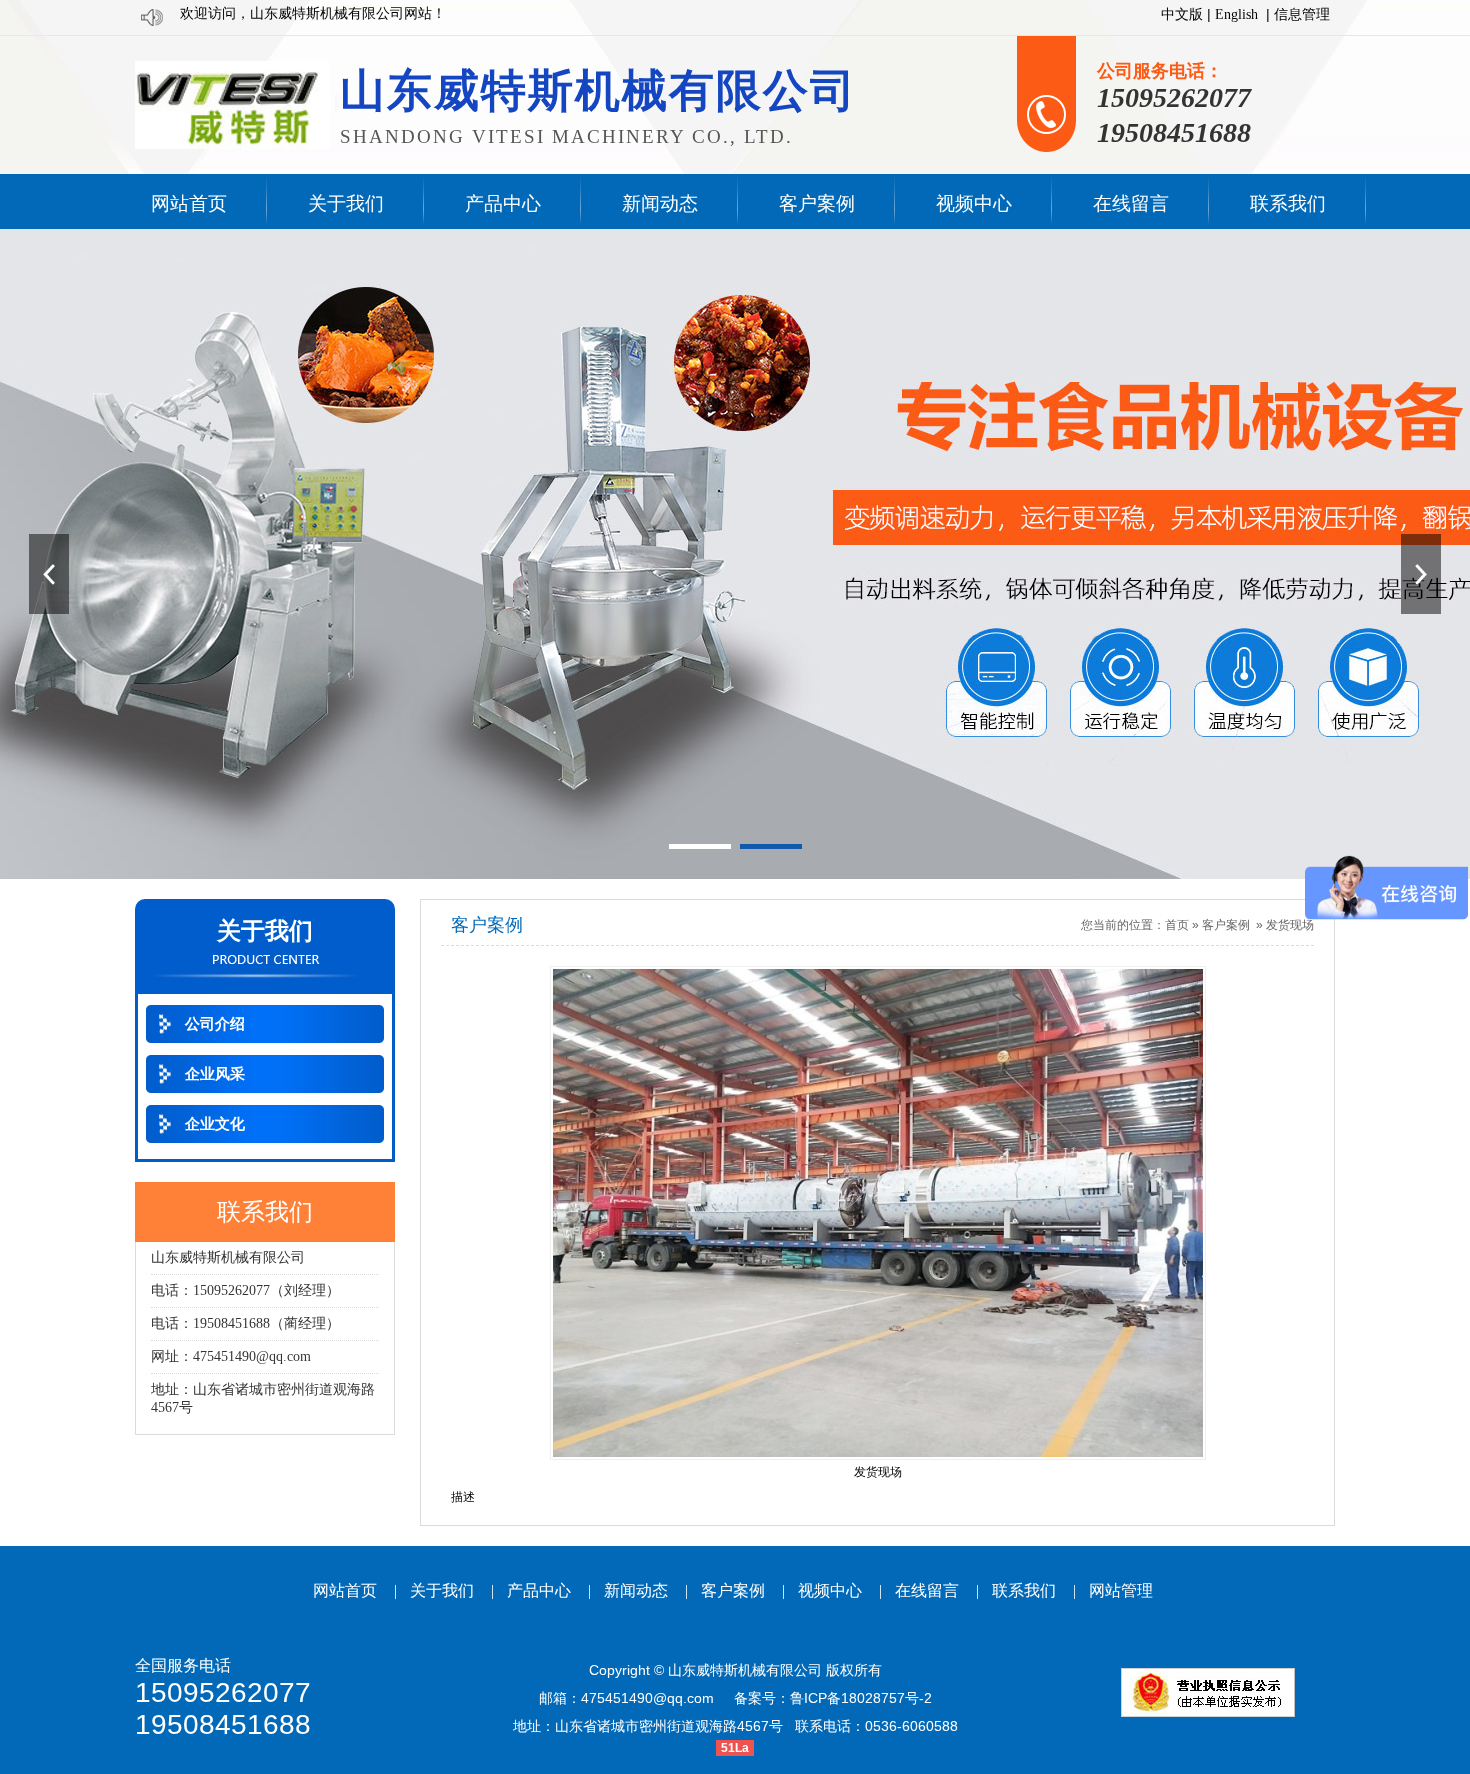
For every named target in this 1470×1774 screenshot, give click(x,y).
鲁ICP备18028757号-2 (861, 1698)
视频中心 (830, 1590)
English (1236, 14)
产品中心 (539, 1590)
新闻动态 (636, 1590)
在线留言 (927, 1590)
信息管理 (1302, 14)
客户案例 (1226, 925)
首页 (1177, 925)
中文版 (1182, 14)
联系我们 (1024, 1590)
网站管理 (1121, 1590)
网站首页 (345, 1590)
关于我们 (442, 1590)
